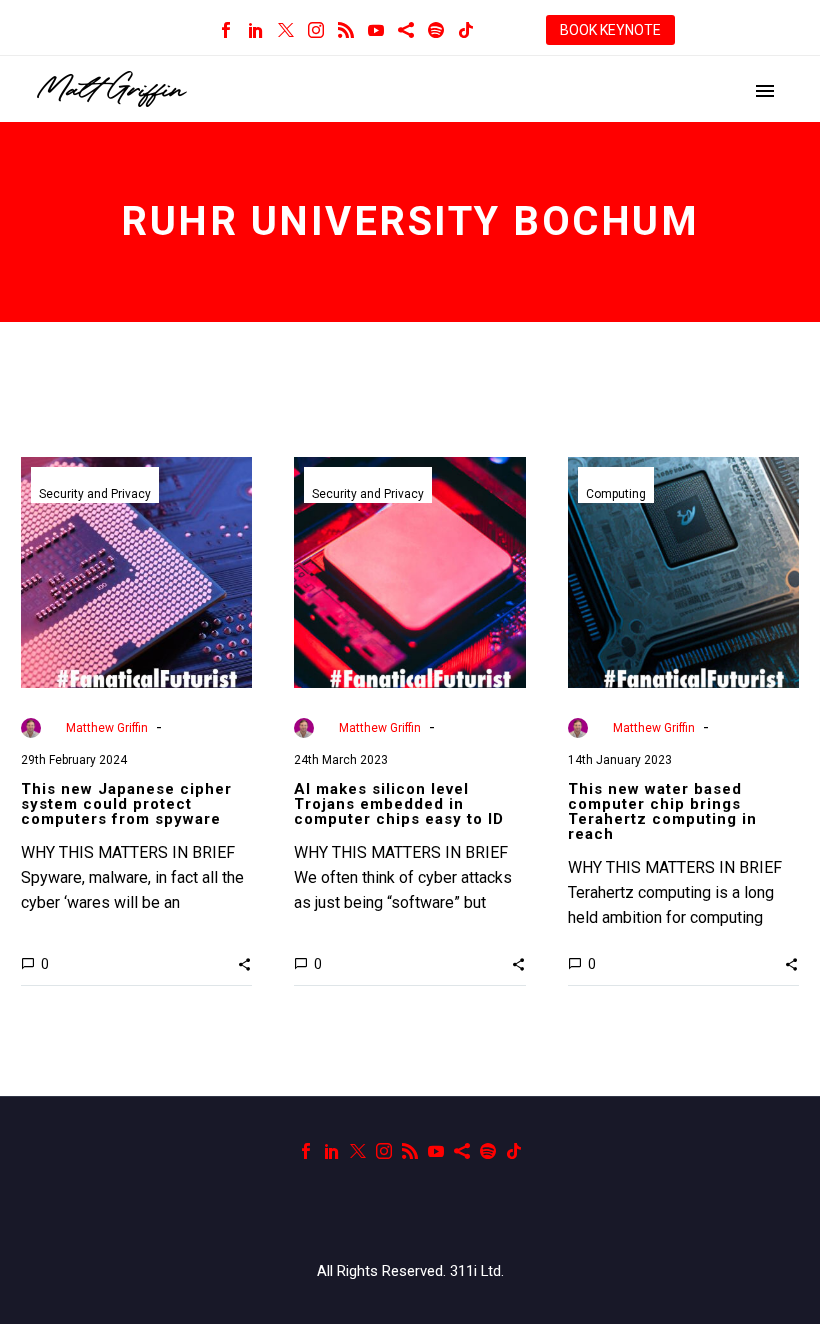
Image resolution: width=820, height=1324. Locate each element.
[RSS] (346, 30)
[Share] (406, 30)
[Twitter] (286, 30)
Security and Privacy (95, 494)
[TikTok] (466, 30)
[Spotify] (436, 30)
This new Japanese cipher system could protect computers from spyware (126, 804)
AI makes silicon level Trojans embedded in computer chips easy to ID (399, 804)
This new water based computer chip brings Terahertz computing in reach (662, 811)
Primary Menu (765, 91)
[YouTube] (376, 30)
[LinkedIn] (256, 30)
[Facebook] (226, 30)
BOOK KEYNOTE (610, 30)
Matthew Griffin (107, 728)
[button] (244, 964)
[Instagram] (316, 30)
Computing (616, 494)
